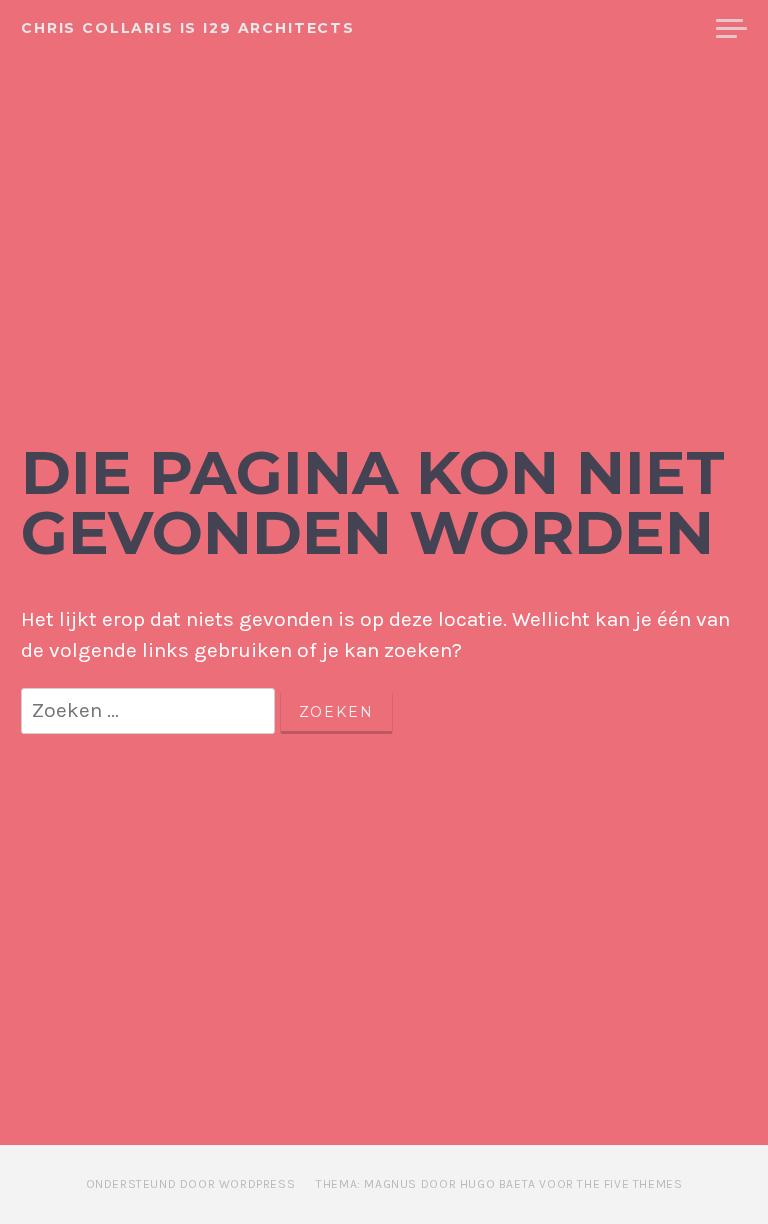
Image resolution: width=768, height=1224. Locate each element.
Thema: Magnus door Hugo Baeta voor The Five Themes (499, 1184)
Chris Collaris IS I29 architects (188, 28)
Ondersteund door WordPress (191, 1184)
